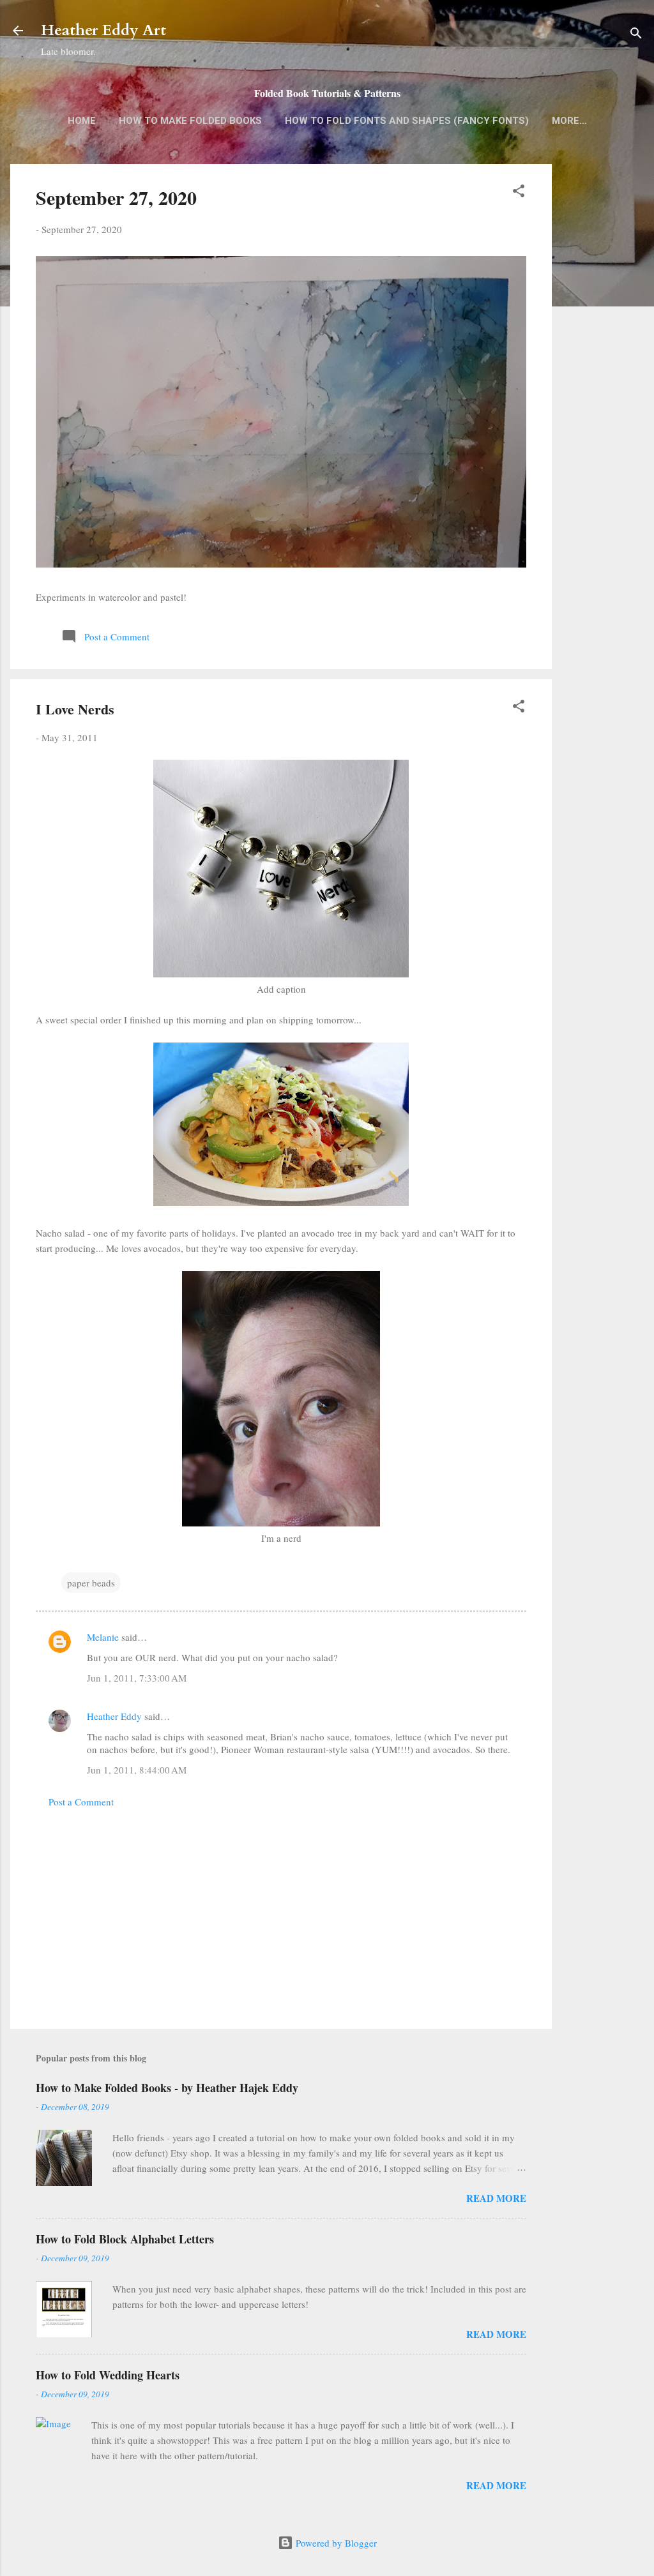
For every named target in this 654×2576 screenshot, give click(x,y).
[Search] (636, 35)
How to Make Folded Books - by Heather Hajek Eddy (167, 2088)
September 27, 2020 (116, 197)
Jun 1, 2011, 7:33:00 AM (137, 1678)
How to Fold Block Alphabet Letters (125, 2239)
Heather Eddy (114, 1716)
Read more (496, 2198)
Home (82, 121)
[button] (519, 193)
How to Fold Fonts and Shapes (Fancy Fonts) (407, 121)
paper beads (91, 1583)
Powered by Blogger (335, 2543)
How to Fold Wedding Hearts (108, 2375)
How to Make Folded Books (190, 121)
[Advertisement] (603, 366)
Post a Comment (81, 1802)
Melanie (103, 1637)
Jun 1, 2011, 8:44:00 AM (137, 1770)
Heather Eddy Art (103, 30)
